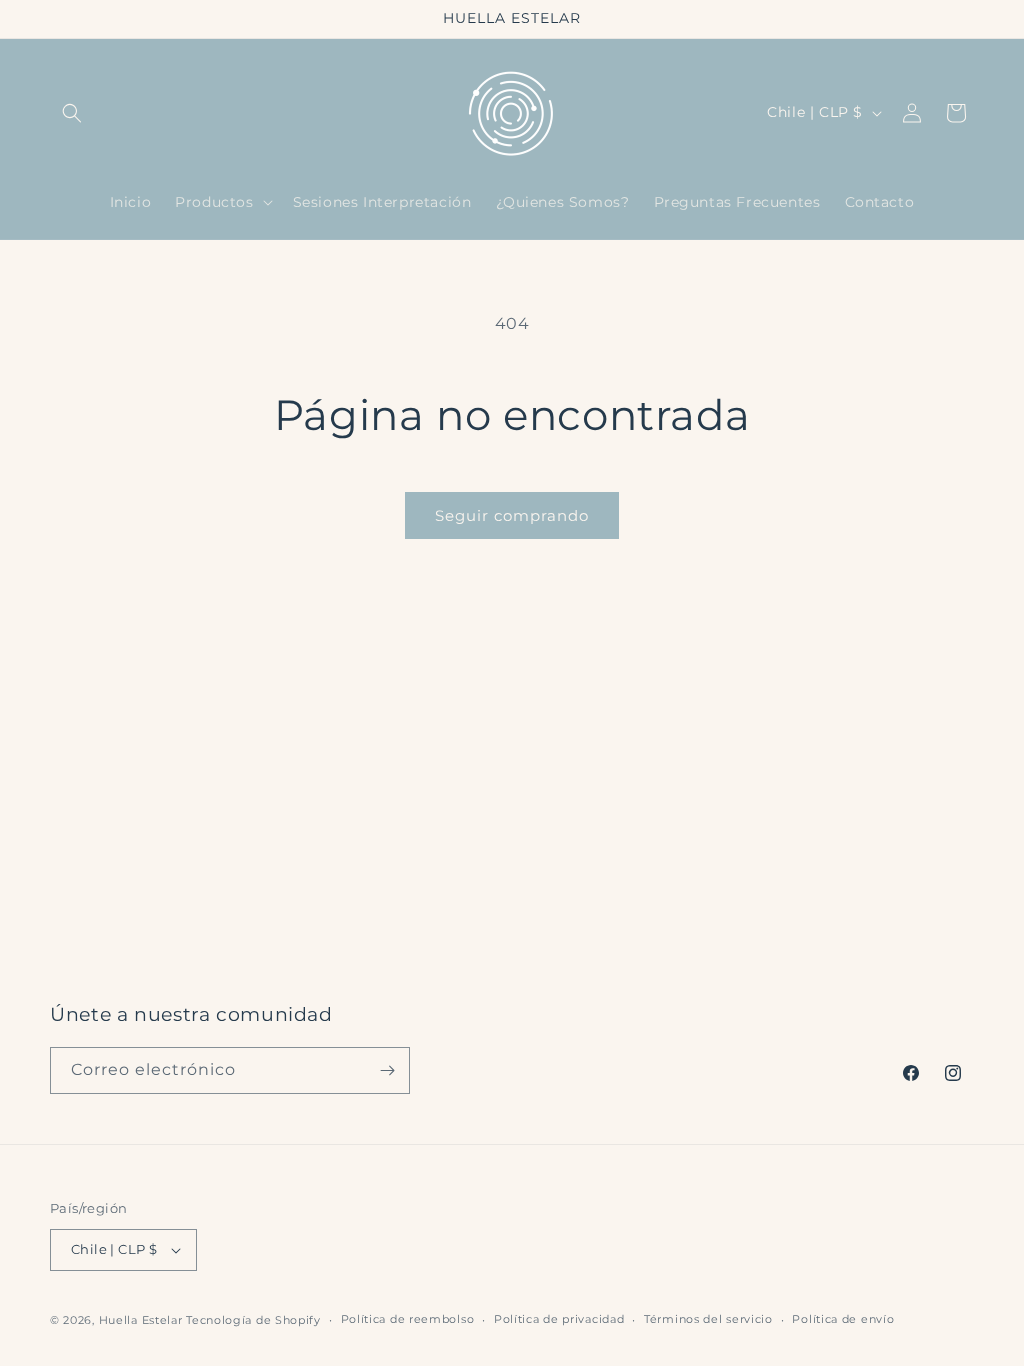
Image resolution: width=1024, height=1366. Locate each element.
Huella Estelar (141, 1320)
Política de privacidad (559, 1319)
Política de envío (843, 1319)
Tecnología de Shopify (253, 1320)
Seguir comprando (512, 515)
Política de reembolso (408, 1319)
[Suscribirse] (387, 1070)
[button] (72, 113)
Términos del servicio (708, 1319)
